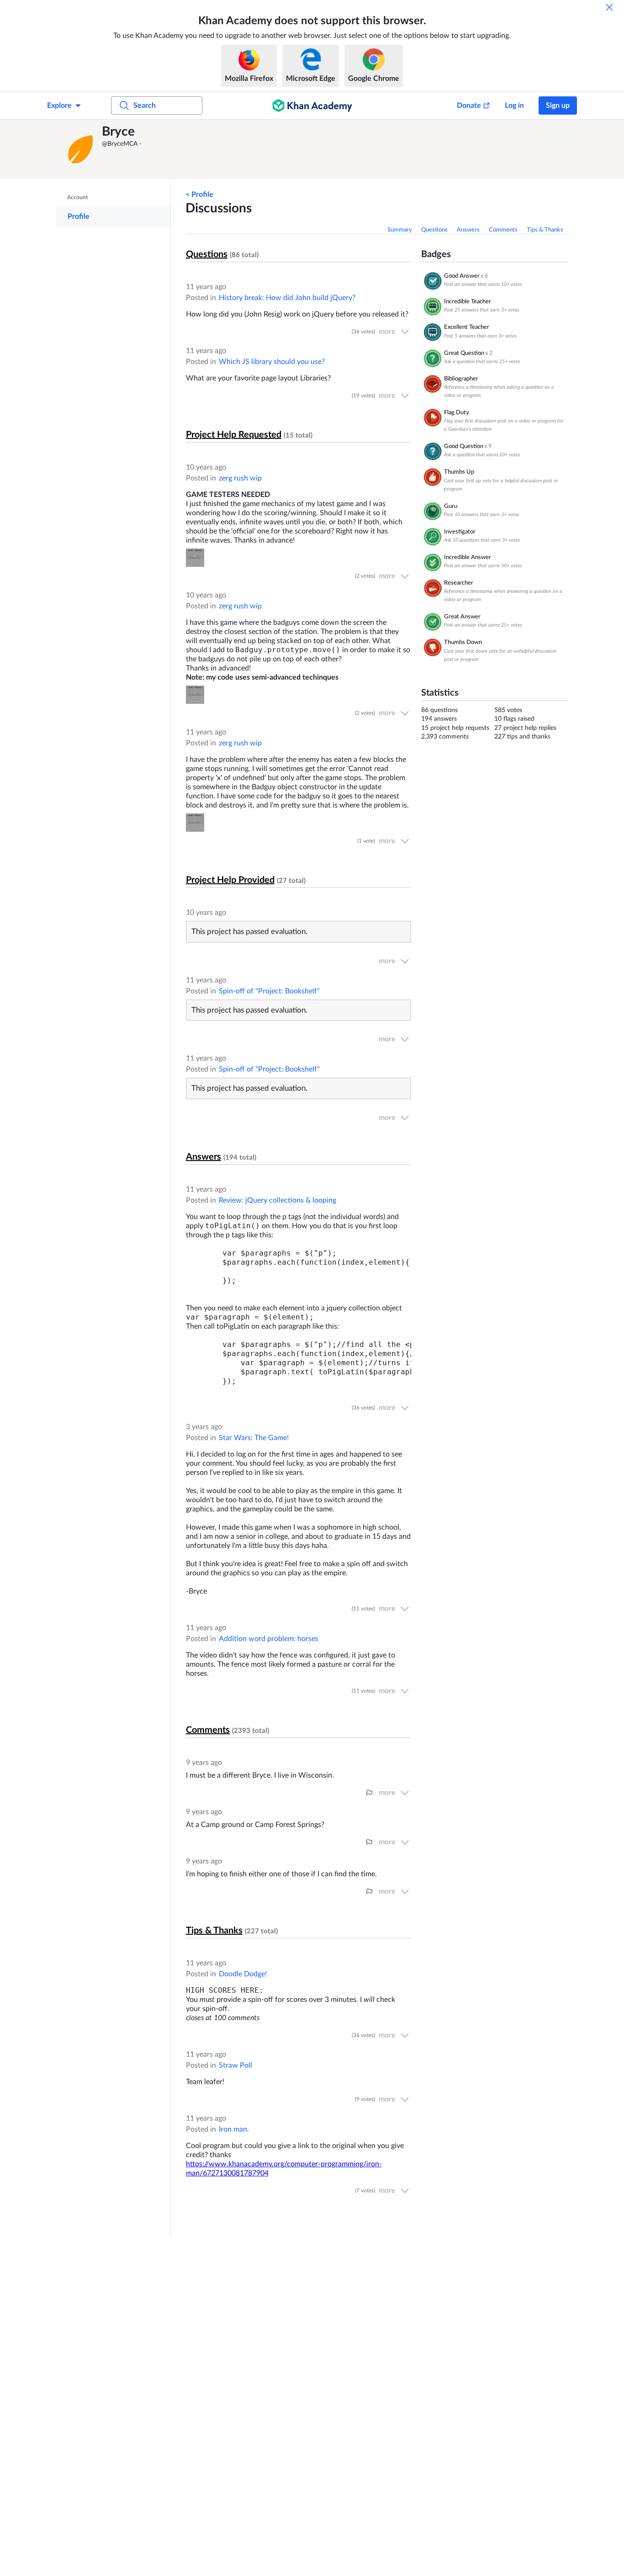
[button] (81, 149)
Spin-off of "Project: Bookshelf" (269, 991)
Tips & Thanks (545, 230)
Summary (400, 230)
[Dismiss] (609, 7)
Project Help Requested (234, 435)
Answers (468, 230)
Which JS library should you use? (272, 362)
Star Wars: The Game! (254, 1438)
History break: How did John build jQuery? (287, 298)
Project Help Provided (230, 880)
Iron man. (234, 2129)
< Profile (199, 195)
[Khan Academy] (312, 106)
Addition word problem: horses (269, 1639)
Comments (503, 230)
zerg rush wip (240, 478)
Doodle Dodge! (243, 1974)
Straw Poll (235, 2065)
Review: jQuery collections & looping (278, 1200)
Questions (434, 230)
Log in (514, 106)
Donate (469, 106)
